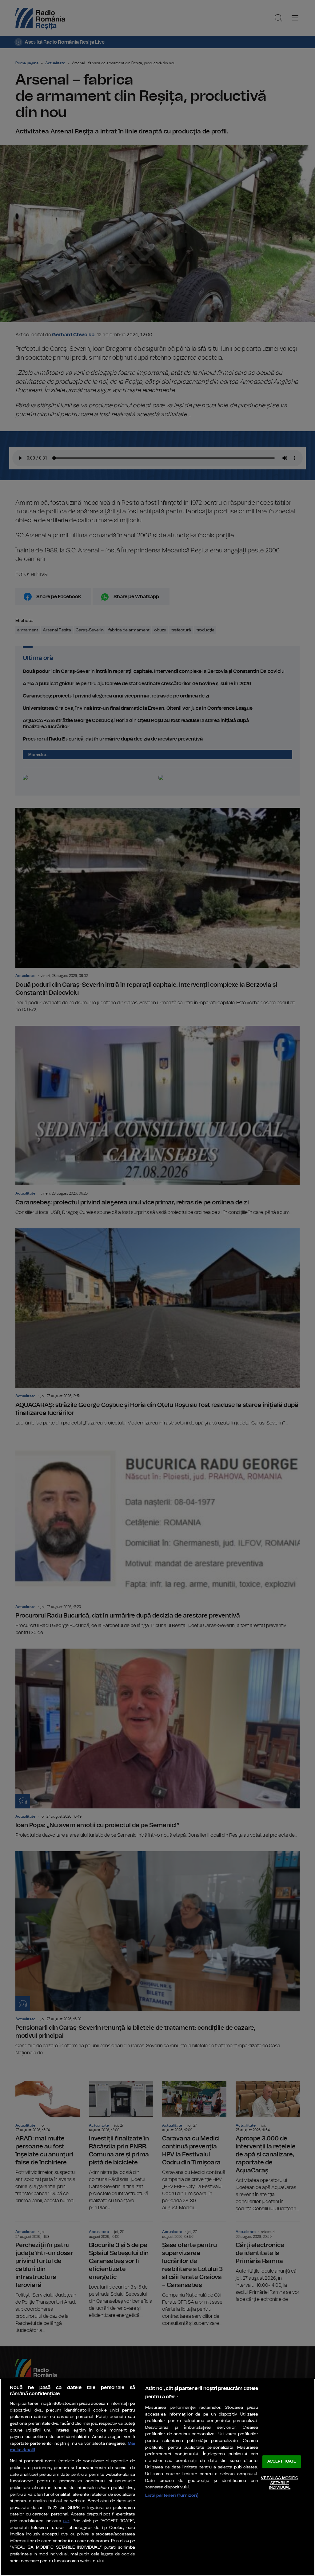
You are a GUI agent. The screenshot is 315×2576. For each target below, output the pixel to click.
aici (66, 2521)
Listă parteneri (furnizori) (172, 2495)
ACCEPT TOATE (282, 2462)
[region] (157, 2477)
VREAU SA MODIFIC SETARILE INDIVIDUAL (279, 2483)
